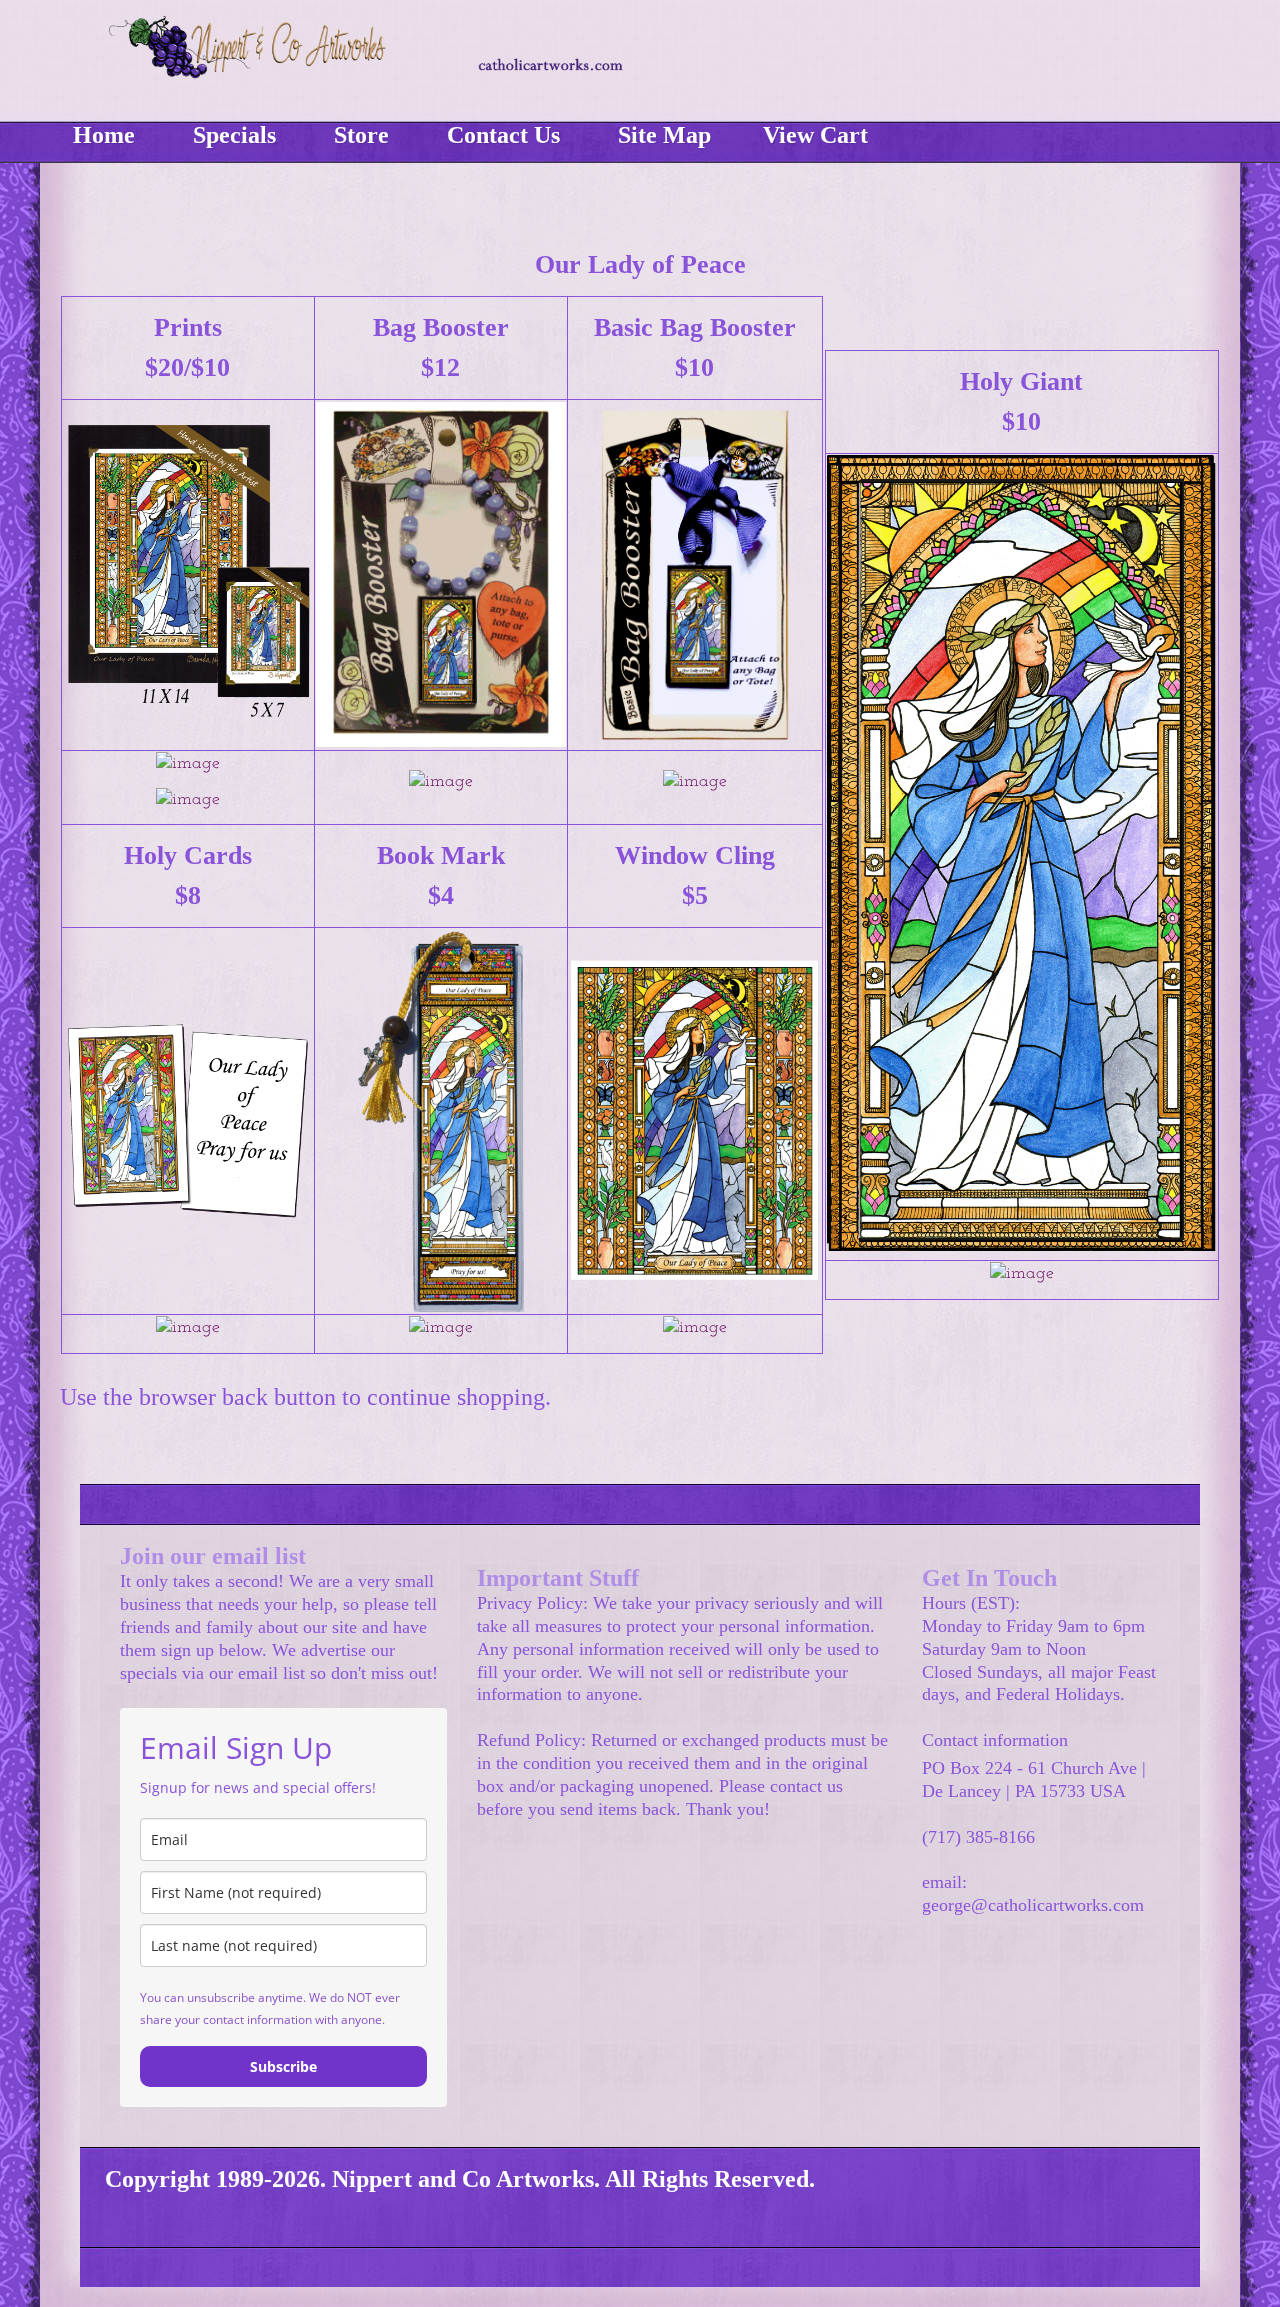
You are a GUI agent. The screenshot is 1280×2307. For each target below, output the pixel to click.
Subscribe (283, 2066)
